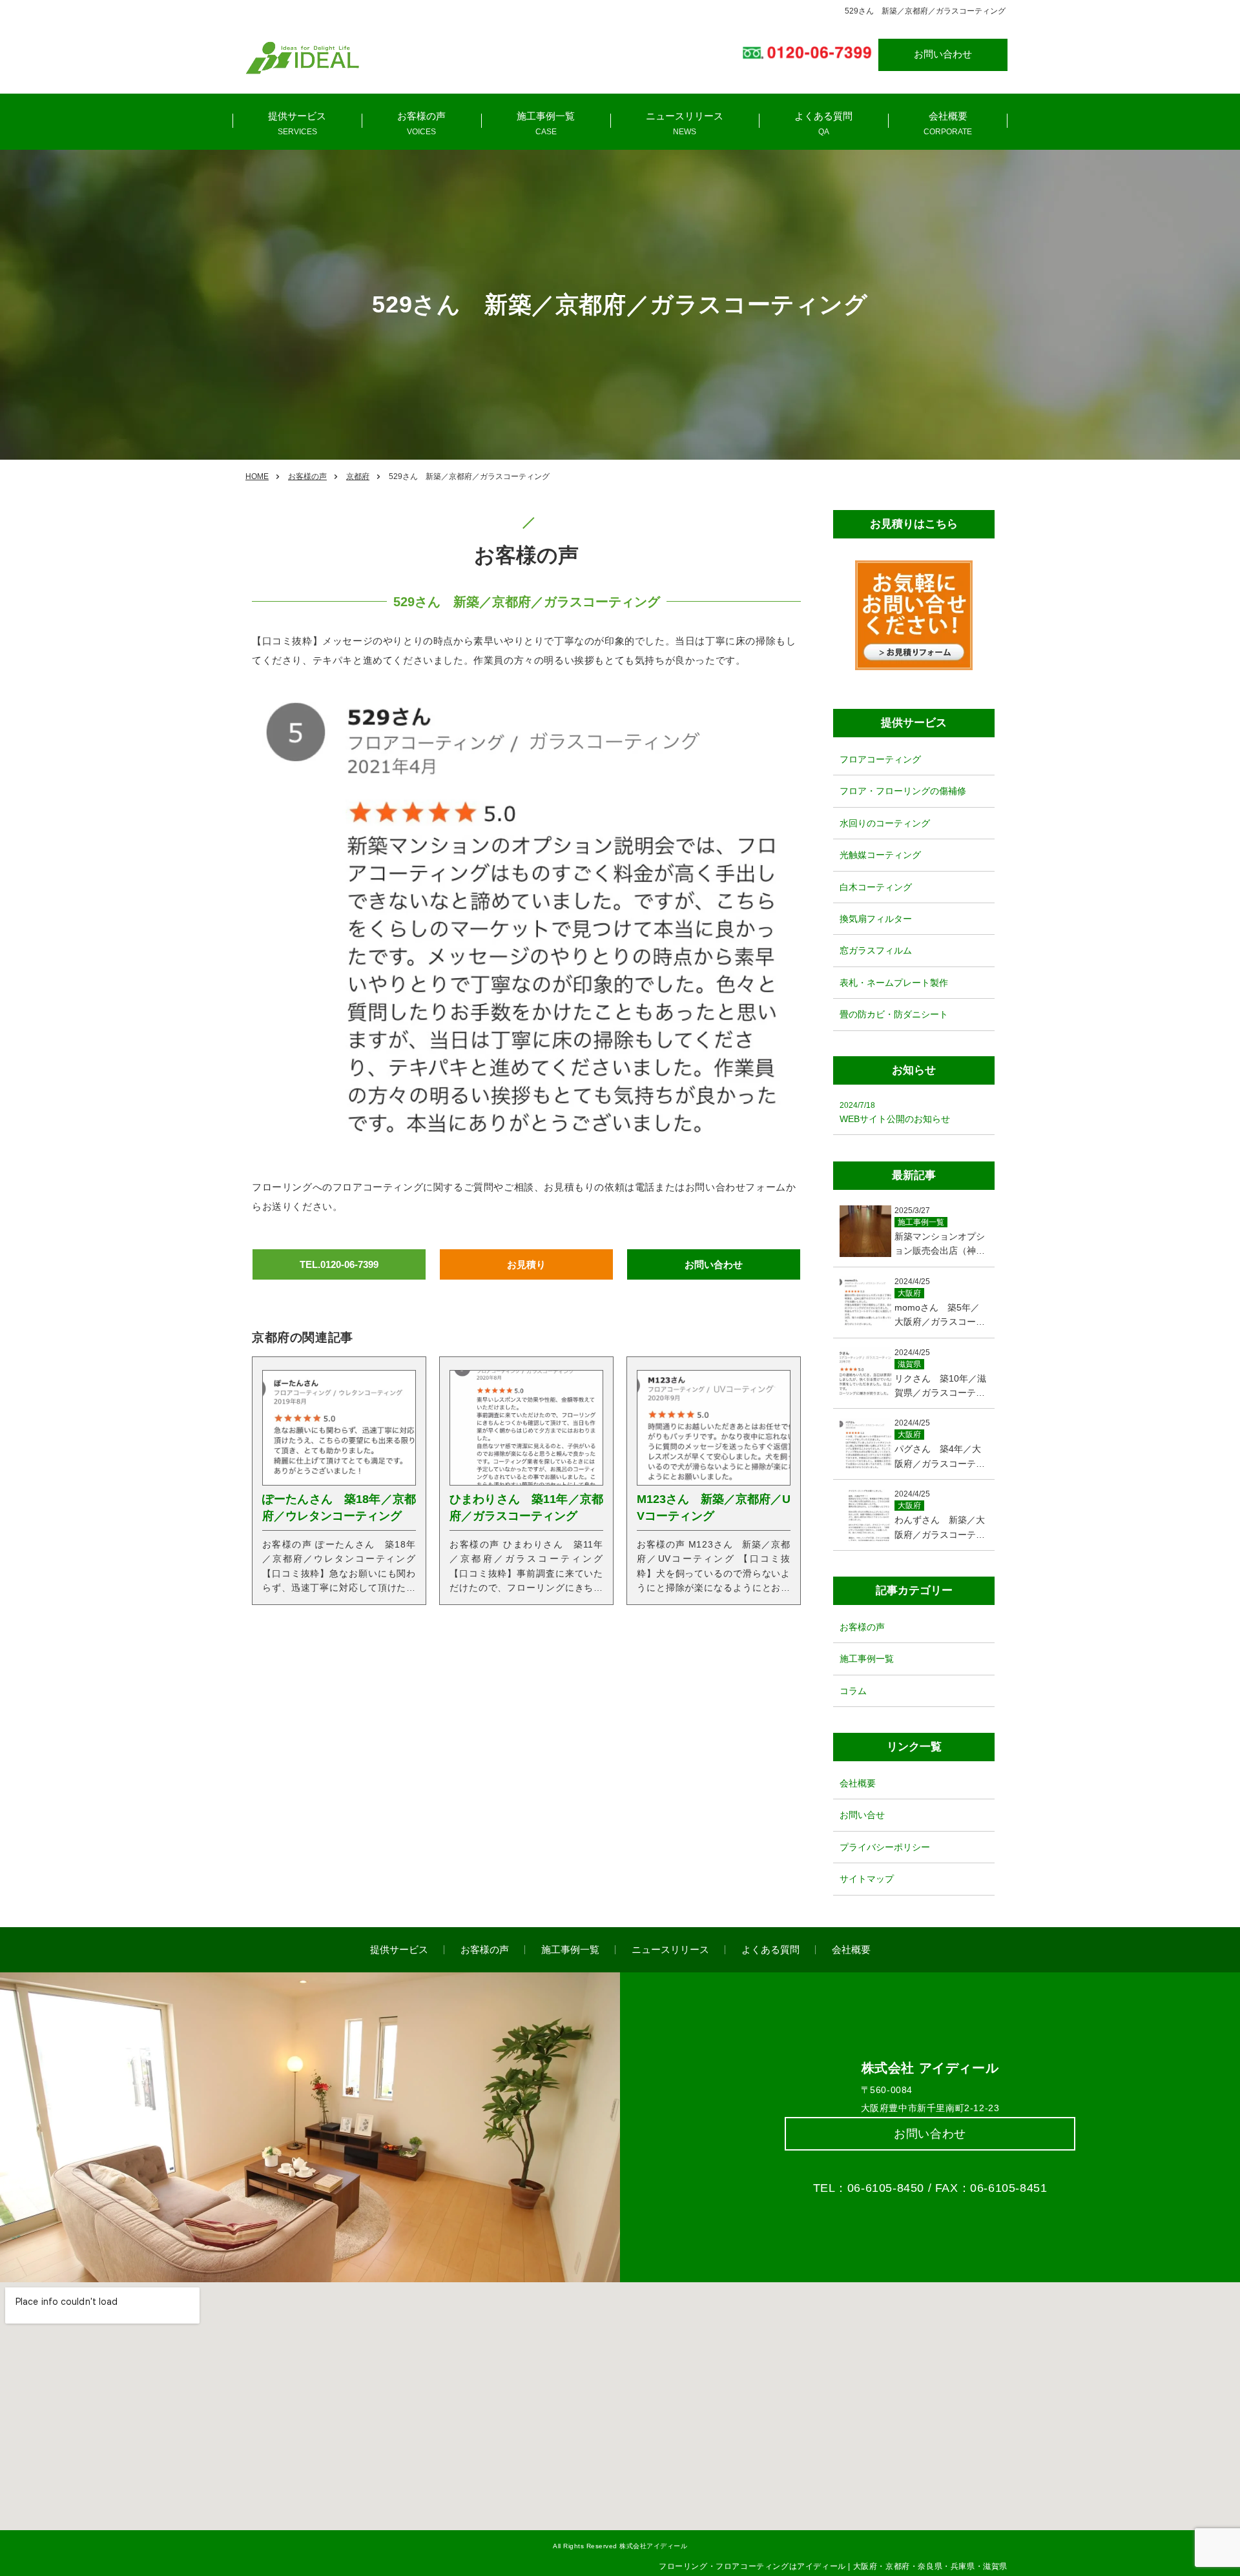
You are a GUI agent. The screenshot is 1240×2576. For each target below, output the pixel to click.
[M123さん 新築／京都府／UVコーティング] (714, 1427)
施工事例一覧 (546, 116)
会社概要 (948, 116)
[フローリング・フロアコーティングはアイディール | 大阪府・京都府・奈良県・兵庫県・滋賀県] (303, 58)
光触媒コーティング (880, 855)
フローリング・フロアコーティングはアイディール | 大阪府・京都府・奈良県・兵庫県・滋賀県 (833, 2566)
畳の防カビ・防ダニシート (894, 1014)
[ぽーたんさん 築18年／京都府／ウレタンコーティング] (339, 1427)
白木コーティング (876, 886)
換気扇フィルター (876, 919)
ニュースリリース (685, 116)
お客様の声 (421, 116)
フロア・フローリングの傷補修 (903, 791)
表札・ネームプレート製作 (894, 982)
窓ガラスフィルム (876, 950)
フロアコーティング (880, 759)
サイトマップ (867, 1879)
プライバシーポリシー (885, 1847)
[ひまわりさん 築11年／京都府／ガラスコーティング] (526, 1427)
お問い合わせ (943, 54)
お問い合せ (862, 1815)
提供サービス (297, 116)
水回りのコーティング (885, 823)
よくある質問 (823, 116)
